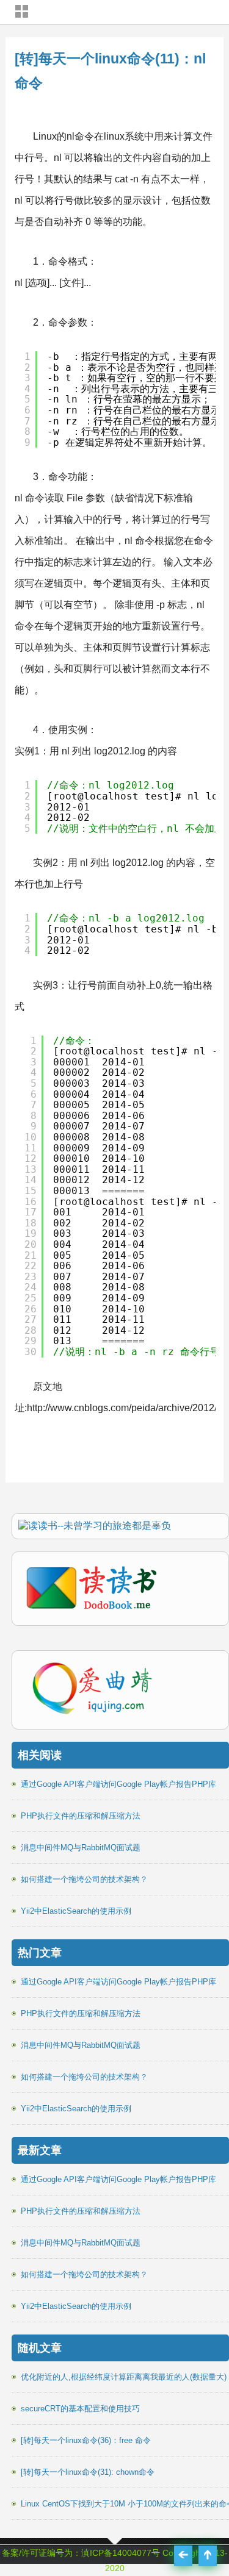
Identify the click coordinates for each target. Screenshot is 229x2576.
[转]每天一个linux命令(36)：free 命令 (86, 2440)
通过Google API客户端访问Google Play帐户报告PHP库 (118, 1784)
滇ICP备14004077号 (121, 2553)
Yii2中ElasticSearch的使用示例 (76, 1911)
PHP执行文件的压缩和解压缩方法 (81, 1816)
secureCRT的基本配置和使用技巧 (80, 2409)
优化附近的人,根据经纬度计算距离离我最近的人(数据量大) (124, 2377)
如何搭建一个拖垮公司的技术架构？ (84, 1879)
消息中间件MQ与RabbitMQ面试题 (81, 1848)
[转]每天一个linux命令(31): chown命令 (88, 2472)
